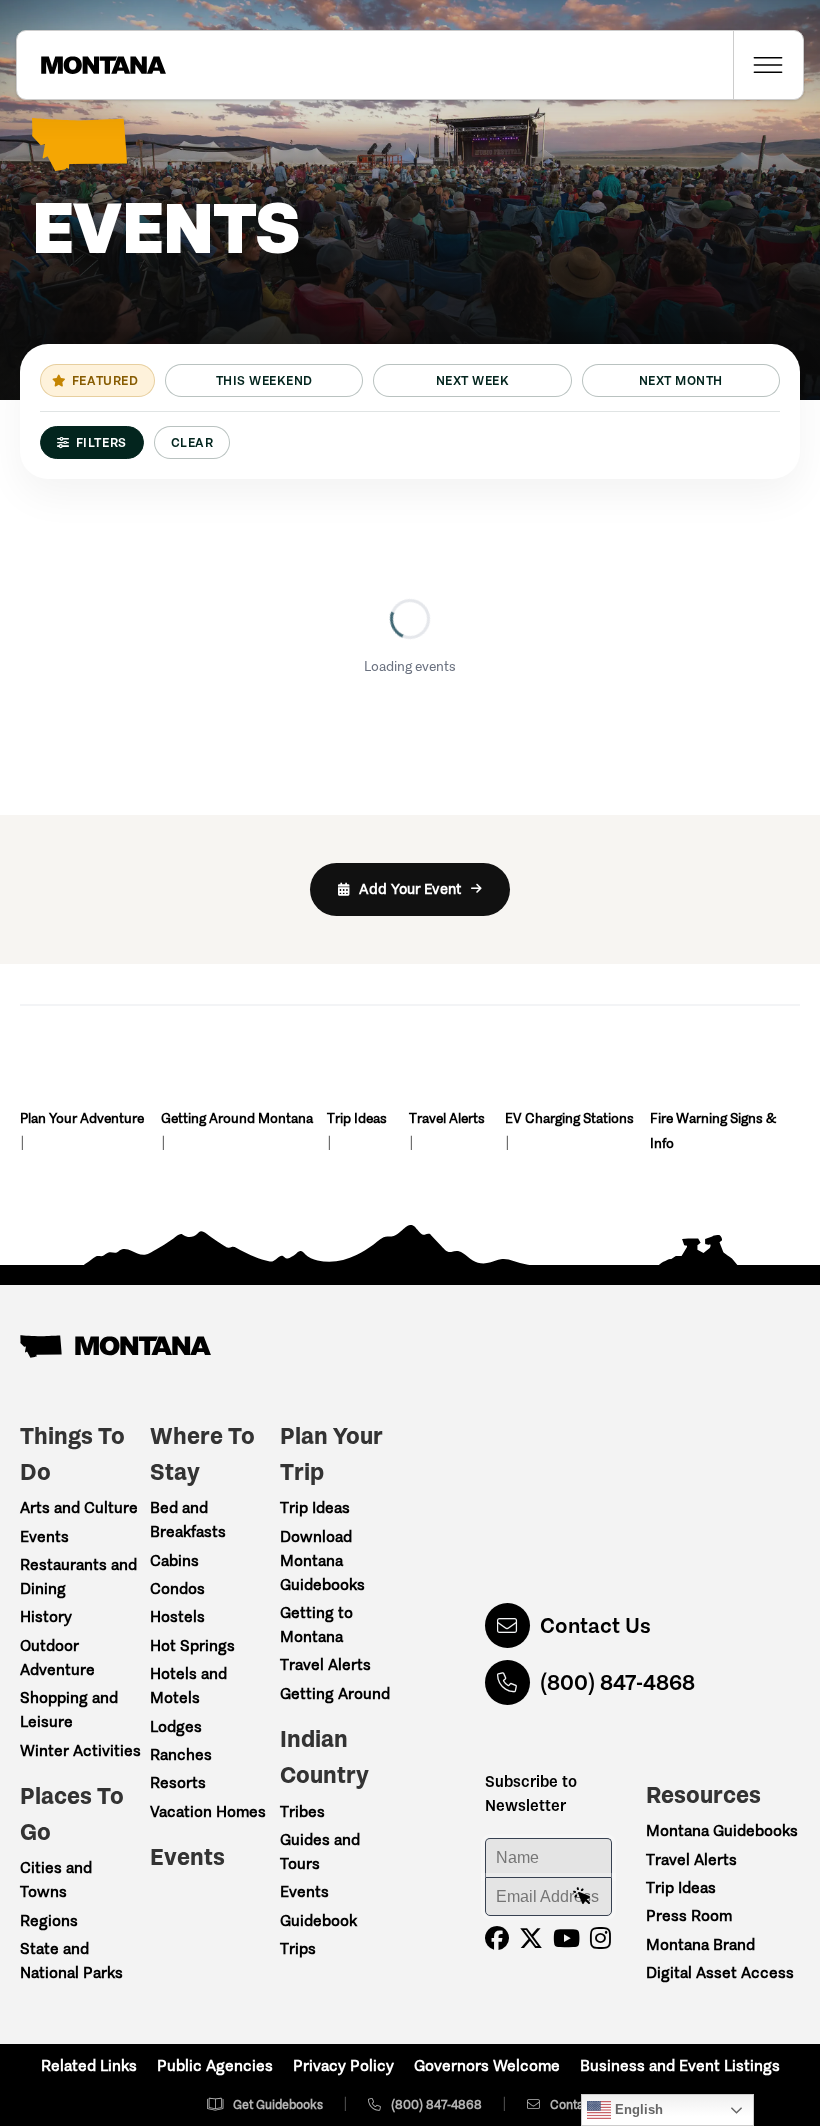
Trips (298, 1948)
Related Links (89, 2065)
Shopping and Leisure (69, 1709)
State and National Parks (71, 1960)
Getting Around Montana (237, 1118)
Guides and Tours (320, 1851)
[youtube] (566, 1938)
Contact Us (595, 1625)
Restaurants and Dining (78, 1576)
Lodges (176, 1726)
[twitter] (531, 1938)
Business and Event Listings (680, 2065)
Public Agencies (215, 2065)
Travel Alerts (447, 1118)
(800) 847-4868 (617, 1682)
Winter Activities (80, 1750)
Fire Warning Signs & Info (713, 1131)
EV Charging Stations (569, 1118)
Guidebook (318, 1920)
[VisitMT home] (91, 65)
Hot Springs (192, 1645)
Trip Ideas (357, 1118)
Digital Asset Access (720, 1972)
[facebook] (497, 1938)
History (46, 1616)
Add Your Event (410, 889)
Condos (177, 1588)
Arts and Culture (79, 1507)
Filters (101, 442)
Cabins (174, 1560)
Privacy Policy (343, 2065)
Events (44, 1536)
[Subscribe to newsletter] (582, 1897)
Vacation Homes (208, 1811)
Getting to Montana (316, 1624)
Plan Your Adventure (82, 1118)
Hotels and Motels (188, 1685)
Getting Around (335, 1693)
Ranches (181, 1754)
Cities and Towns (56, 1879)
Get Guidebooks (278, 2104)
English (637, 2109)
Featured (105, 380)
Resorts (178, 1782)
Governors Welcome (487, 2065)
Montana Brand (700, 1944)
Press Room (689, 1915)
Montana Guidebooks (722, 1830)
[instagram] (600, 1938)
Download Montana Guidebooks (322, 1560)
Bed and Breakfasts (188, 1519)
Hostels (177, 1616)
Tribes (302, 1811)
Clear (192, 442)
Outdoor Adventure (57, 1657)
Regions (49, 1920)
